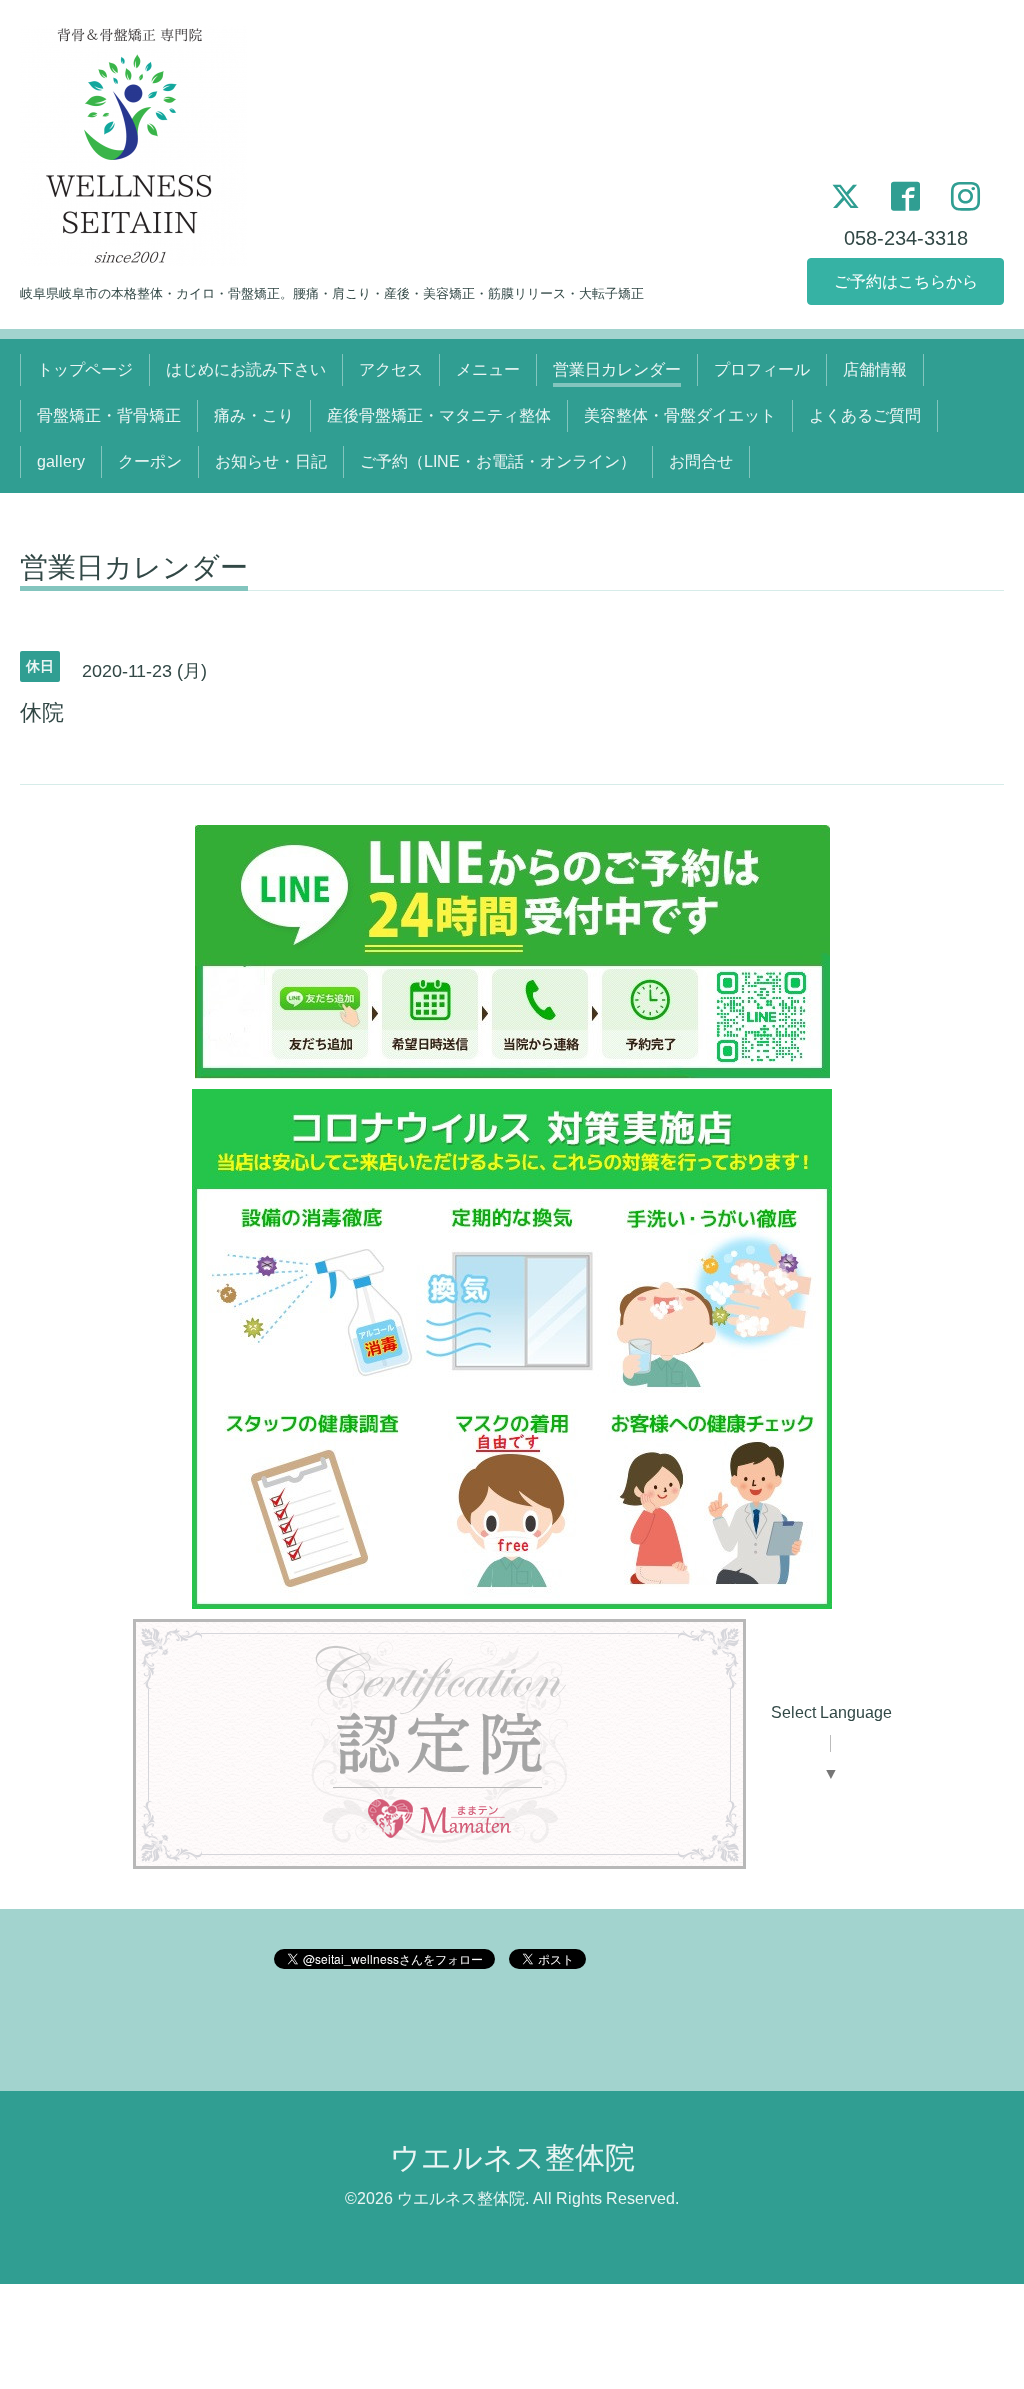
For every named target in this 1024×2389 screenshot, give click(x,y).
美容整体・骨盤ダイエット (680, 415)
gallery (61, 461)
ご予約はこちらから (906, 281)
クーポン (150, 461)
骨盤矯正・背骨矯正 (109, 415)
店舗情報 (875, 369)
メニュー (488, 369)
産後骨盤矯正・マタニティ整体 (439, 415)
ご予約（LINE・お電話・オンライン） (498, 461)
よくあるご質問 (865, 415)
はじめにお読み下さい (246, 369)
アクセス (391, 369)
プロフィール (762, 369)
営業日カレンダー (617, 369)
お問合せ (701, 461)
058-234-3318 (906, 238)
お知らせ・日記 (271, 461)
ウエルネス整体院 (512, 2157)
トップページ (85, 369)
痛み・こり (254, 415)
